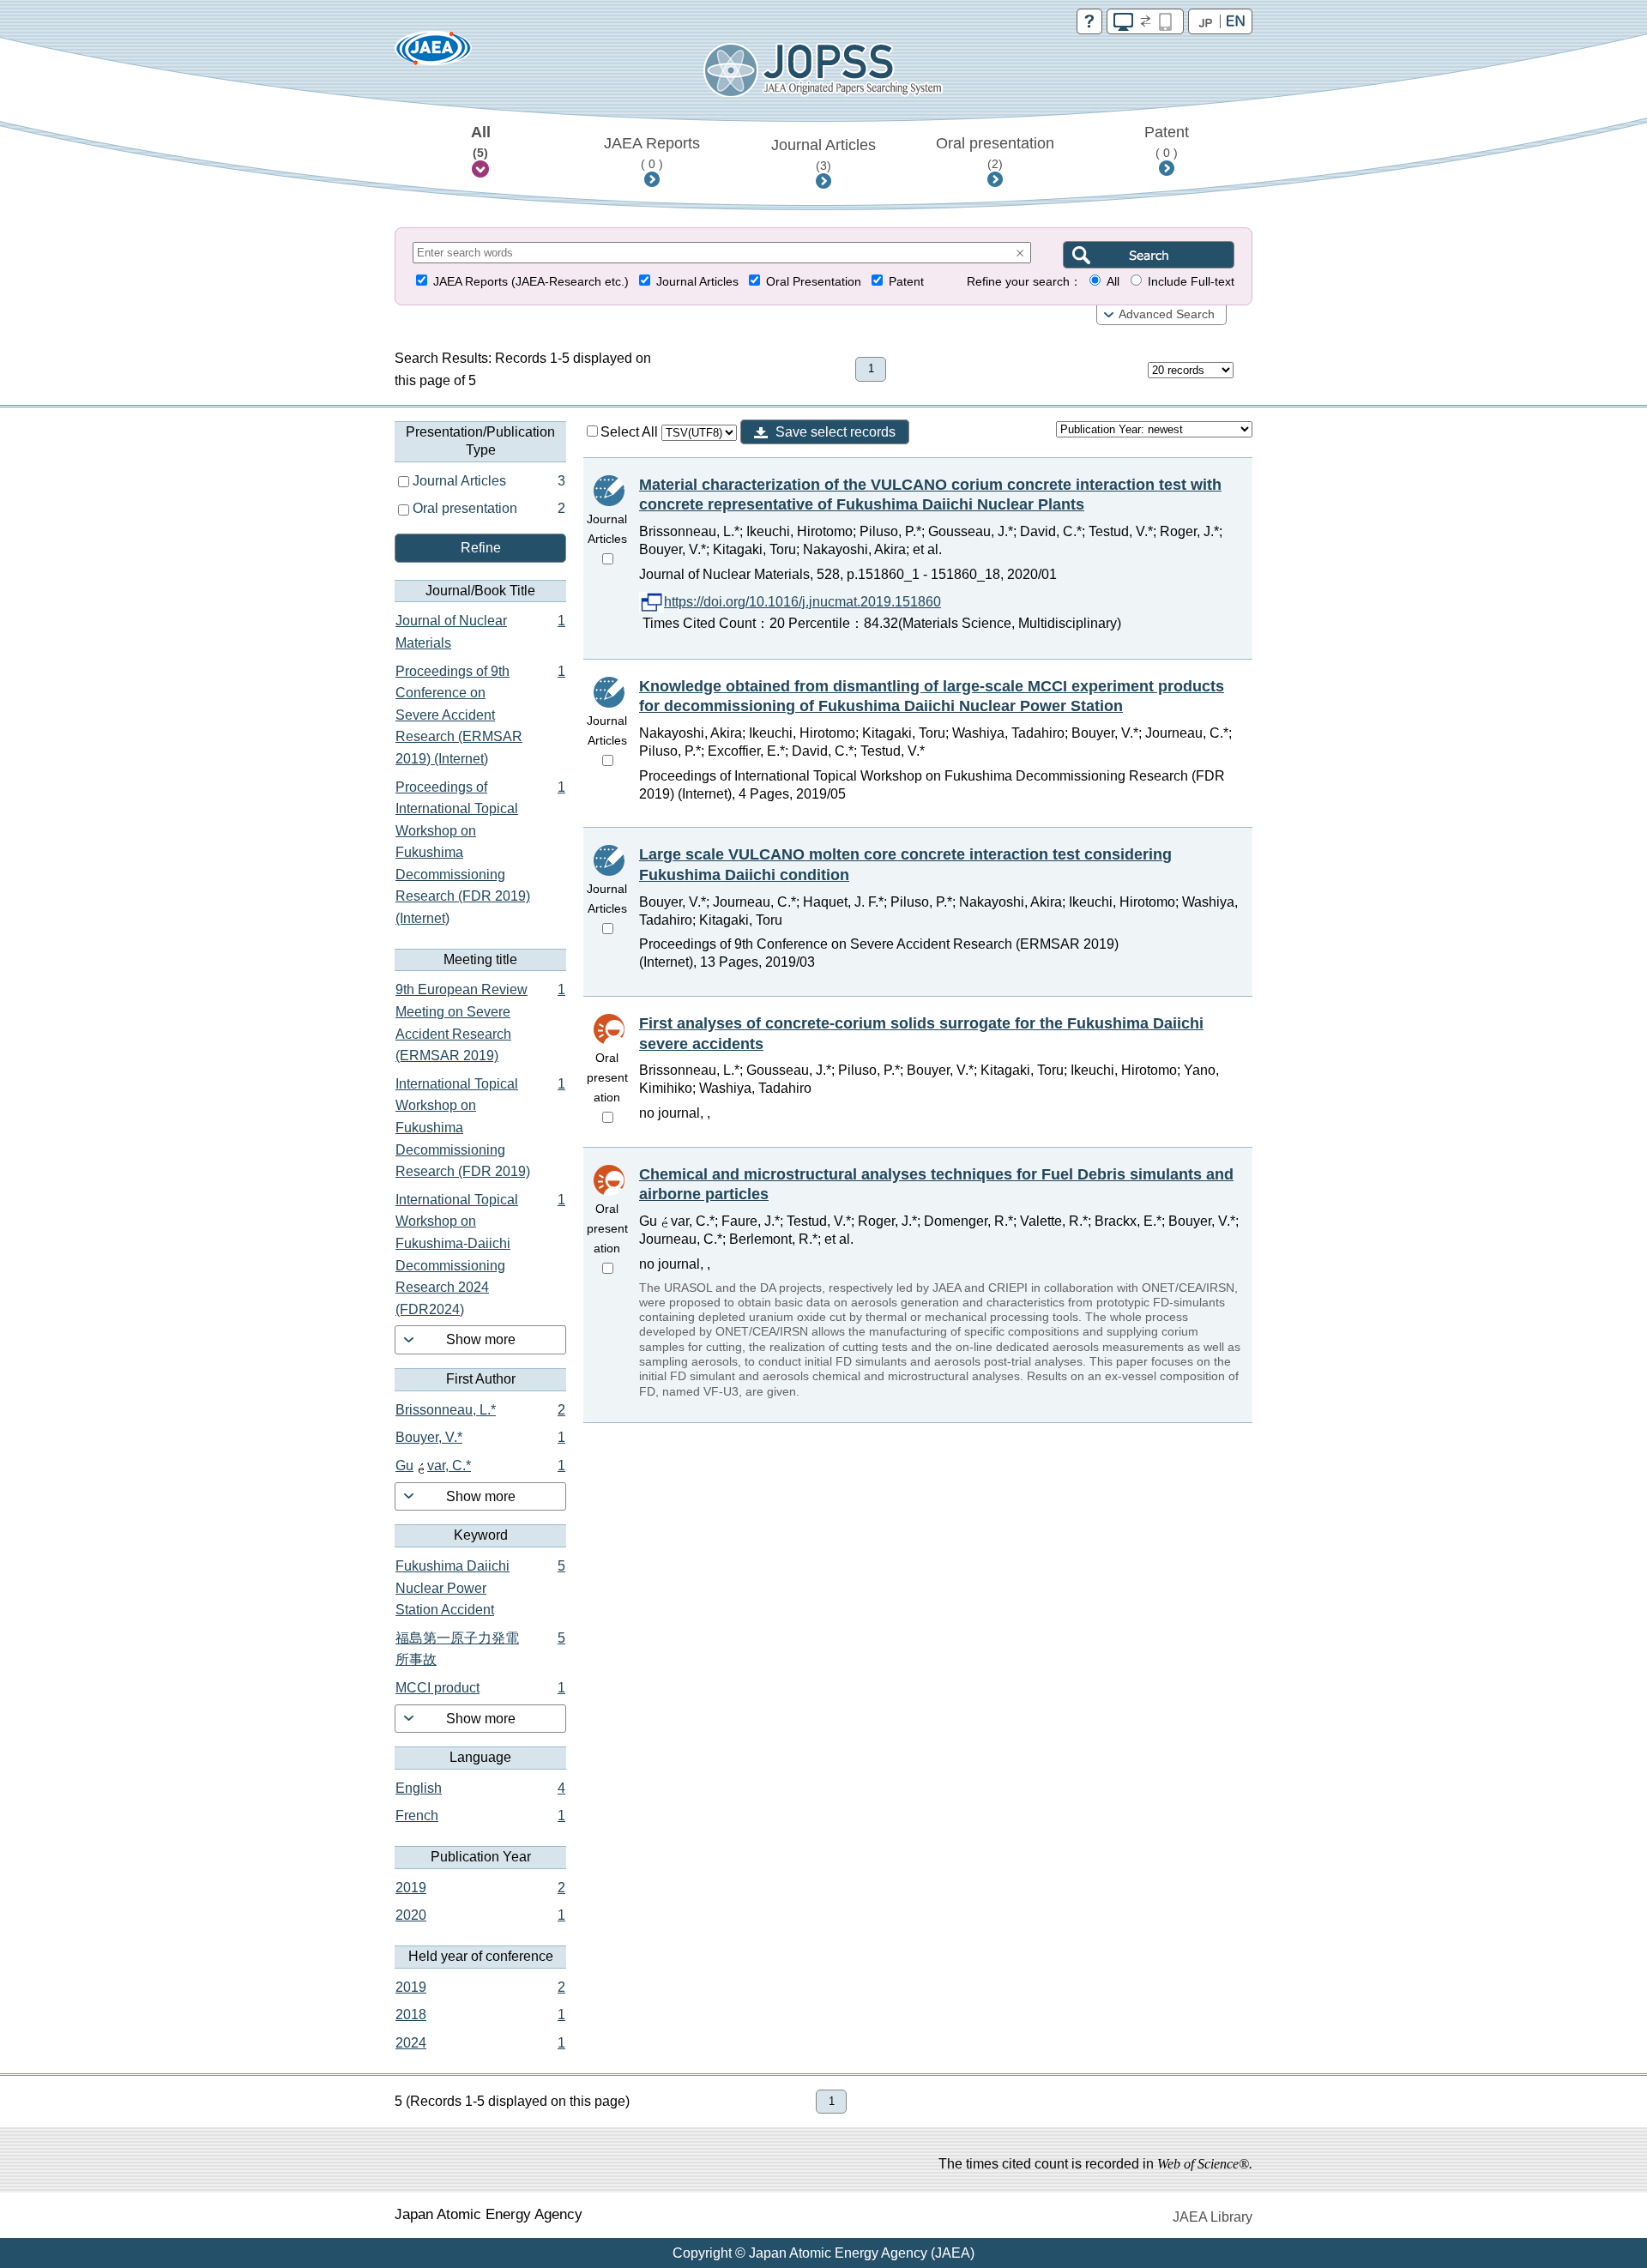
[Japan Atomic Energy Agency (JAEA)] (433, 54)
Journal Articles (823, 154)
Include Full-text (1191, 282)
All (481, 142)
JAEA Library (1213, 2217)
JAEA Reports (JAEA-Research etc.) (531, 282)
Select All (631, 432)
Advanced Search (1167, 314)
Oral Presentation (814, 282)
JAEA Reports (652, 153)
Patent (1167, 142)
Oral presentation (995, 153)
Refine (481, 548)
